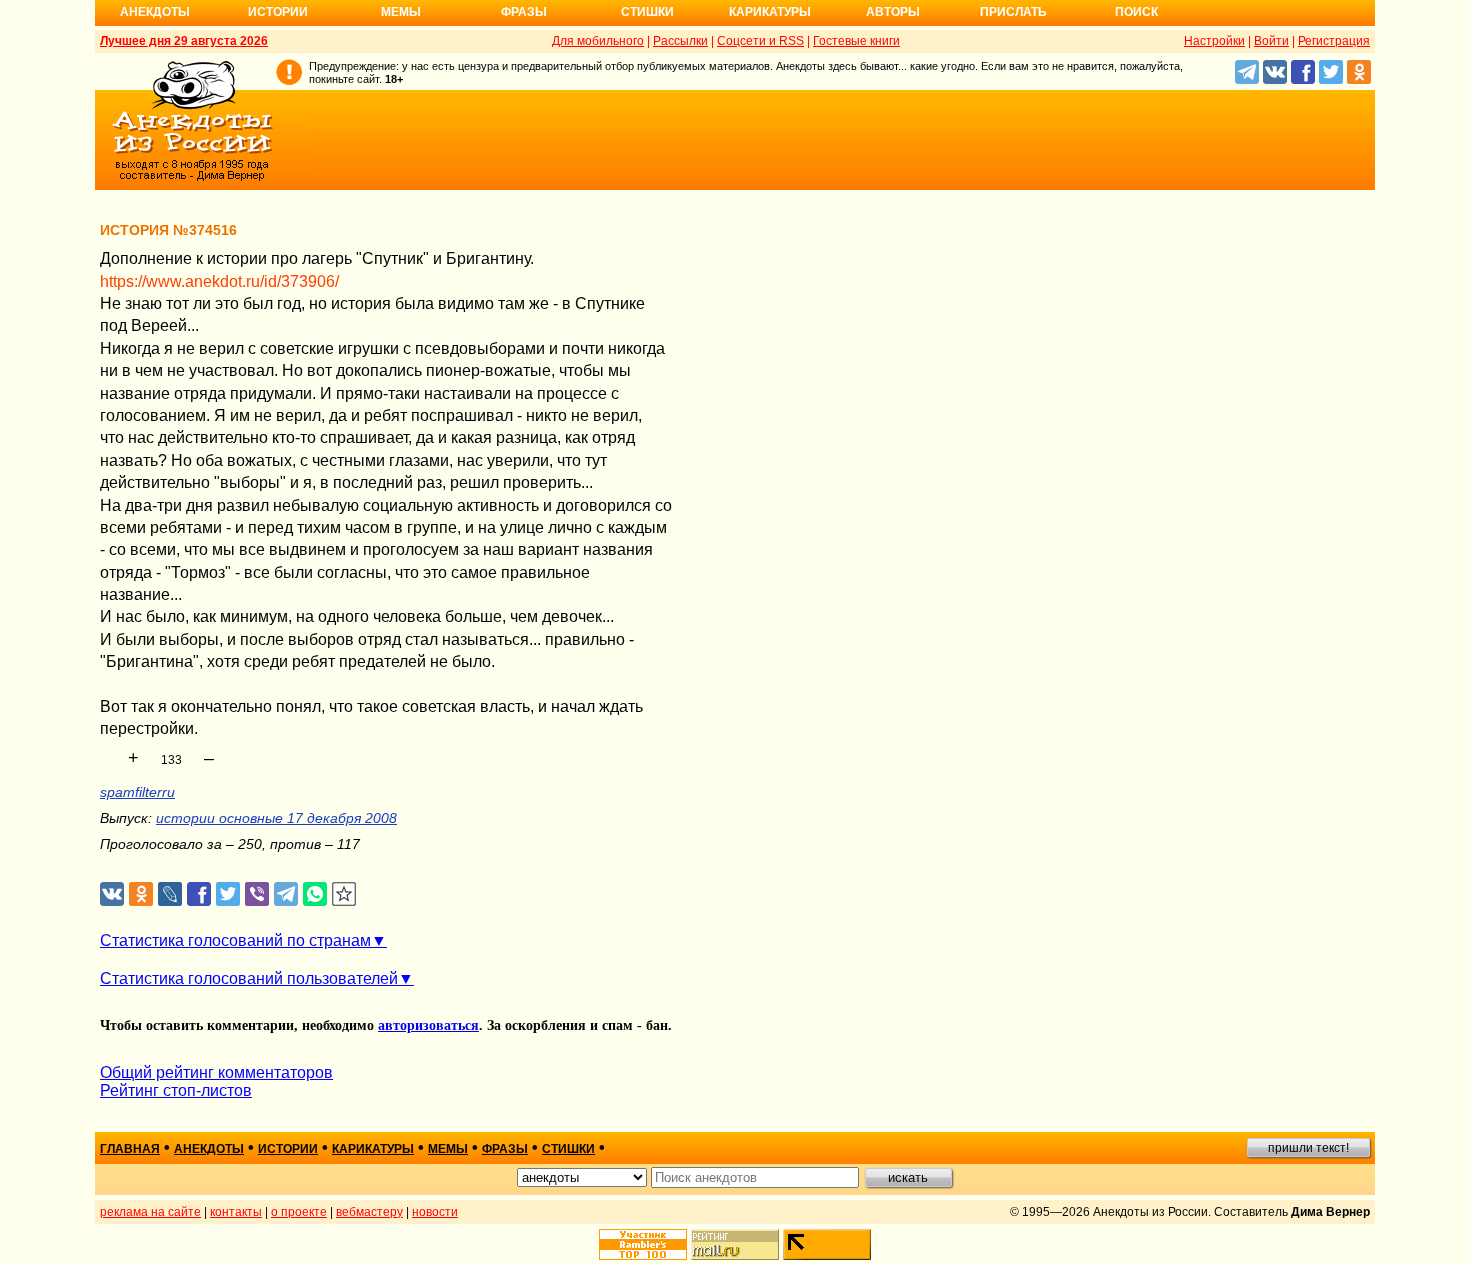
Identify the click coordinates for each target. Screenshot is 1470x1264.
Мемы (401, 12)
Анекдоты (155, 12)
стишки (568, 1149)
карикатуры (373, 1149)
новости (435, 1212)
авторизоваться (428, 1025)
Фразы (524, 12)
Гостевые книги (856, 41)
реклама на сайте (150, 1212)
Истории (278, 12)
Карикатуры (770, 12)
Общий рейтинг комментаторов (216, 1072)
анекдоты (209, 1149)
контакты (236, 1212)
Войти (1271, 41)
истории (288, 1149)
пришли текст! (1308, 1148)
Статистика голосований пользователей (249, 978)
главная (130, 1149)
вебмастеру (369, 1212)
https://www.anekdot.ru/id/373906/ (219, 281)
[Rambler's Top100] (643, 1244)
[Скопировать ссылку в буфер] (344, 894)
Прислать (1013, 12)
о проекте (299, 1212)
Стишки (647, 12)
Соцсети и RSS (760, 41)
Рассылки (680, 41)
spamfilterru (137, 792)
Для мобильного (598, 41)
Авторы (893, 12)
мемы (448, 1149)
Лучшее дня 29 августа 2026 (184, 41)
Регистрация (1334, 41)
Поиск (1136, 12)
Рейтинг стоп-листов (176, 1090)
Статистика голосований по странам (235, 940)
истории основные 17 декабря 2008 (276, 818)
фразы (505, 1149)
